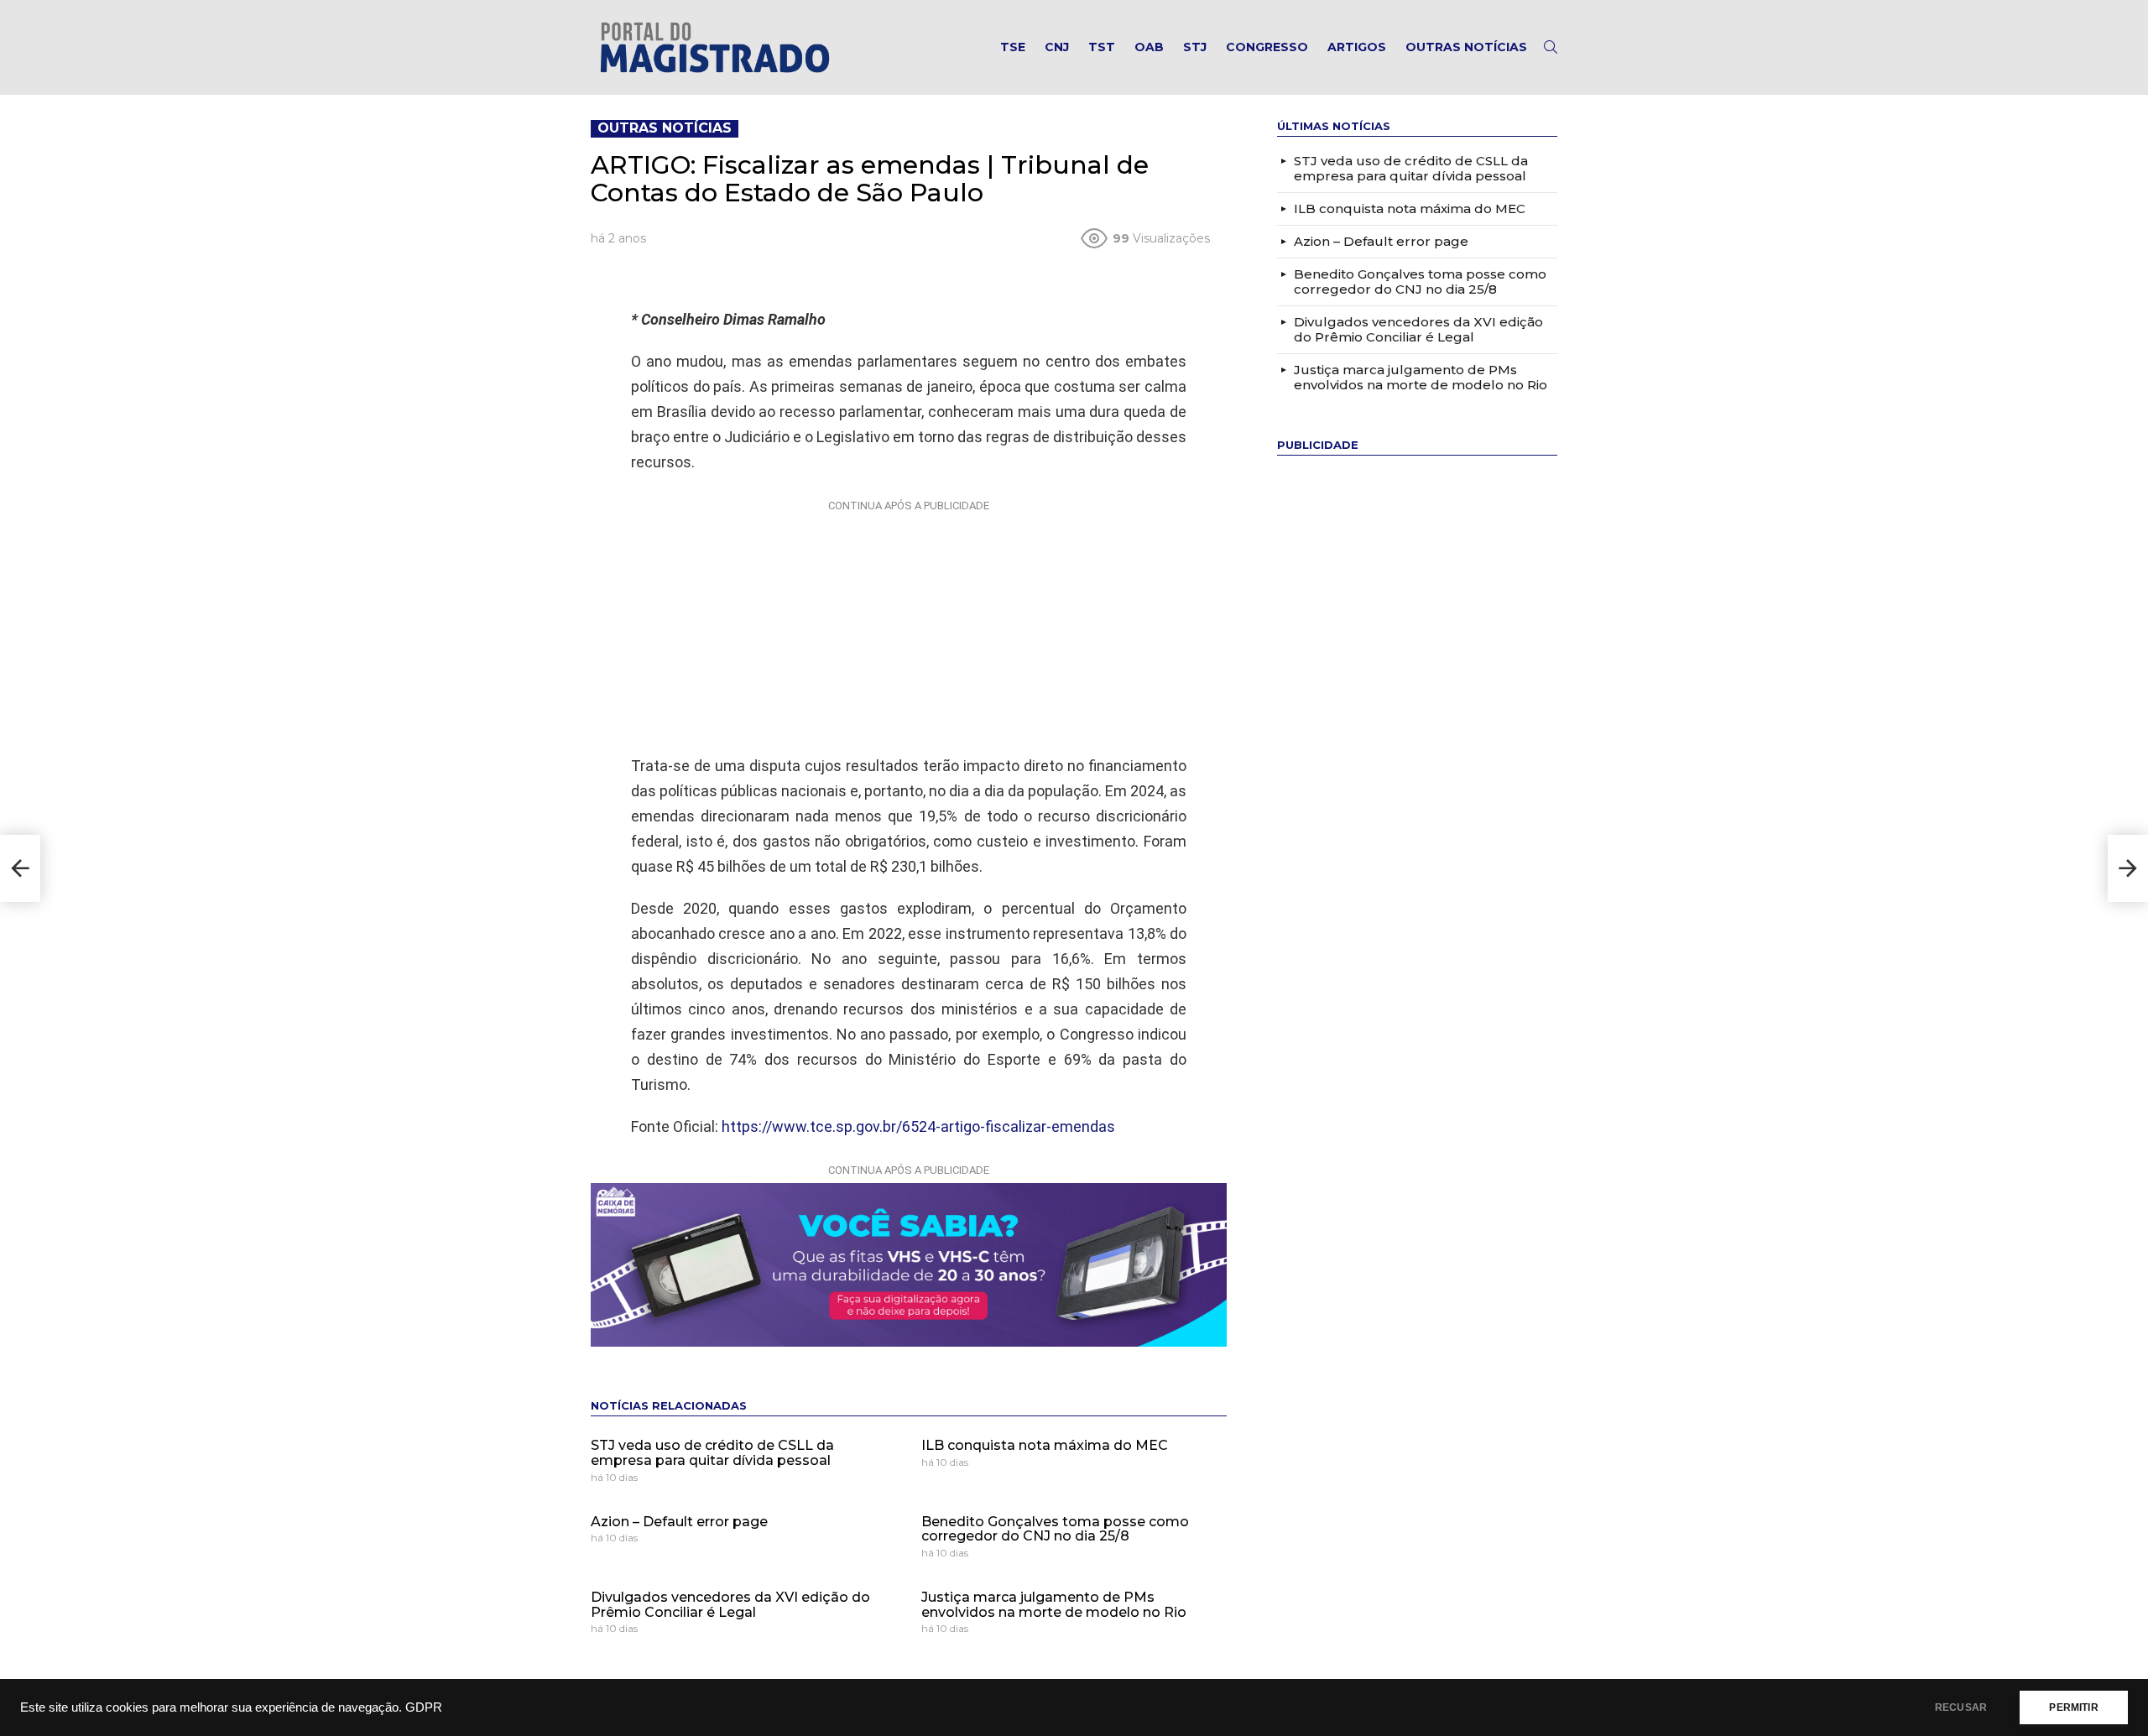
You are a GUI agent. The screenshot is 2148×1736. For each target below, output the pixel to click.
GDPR (424, 1707)
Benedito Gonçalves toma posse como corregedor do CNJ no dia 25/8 (1055, 1529)
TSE (1013, 47)
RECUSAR (1961, 1707)
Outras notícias (1466, 47)
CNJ (1057, 47)
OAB (1149, 47)
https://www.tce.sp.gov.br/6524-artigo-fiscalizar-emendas (918, 1126)
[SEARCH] (1551, 47)
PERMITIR (2073, 1707)
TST (1102, 47)
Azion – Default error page (679, 1522)
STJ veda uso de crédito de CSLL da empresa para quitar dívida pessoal (712, 1453)
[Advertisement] (909, 623)
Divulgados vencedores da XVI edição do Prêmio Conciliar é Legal (730, 1605)
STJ (1195, 47)
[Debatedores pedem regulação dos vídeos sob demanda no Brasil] (2128, 868)
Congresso (1267, 47)
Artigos (1357, 47)
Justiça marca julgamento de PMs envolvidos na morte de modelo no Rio (1054, 1605)
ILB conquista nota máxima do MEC (1045, 1445)
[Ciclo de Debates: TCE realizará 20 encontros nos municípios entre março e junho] (20, 868)
